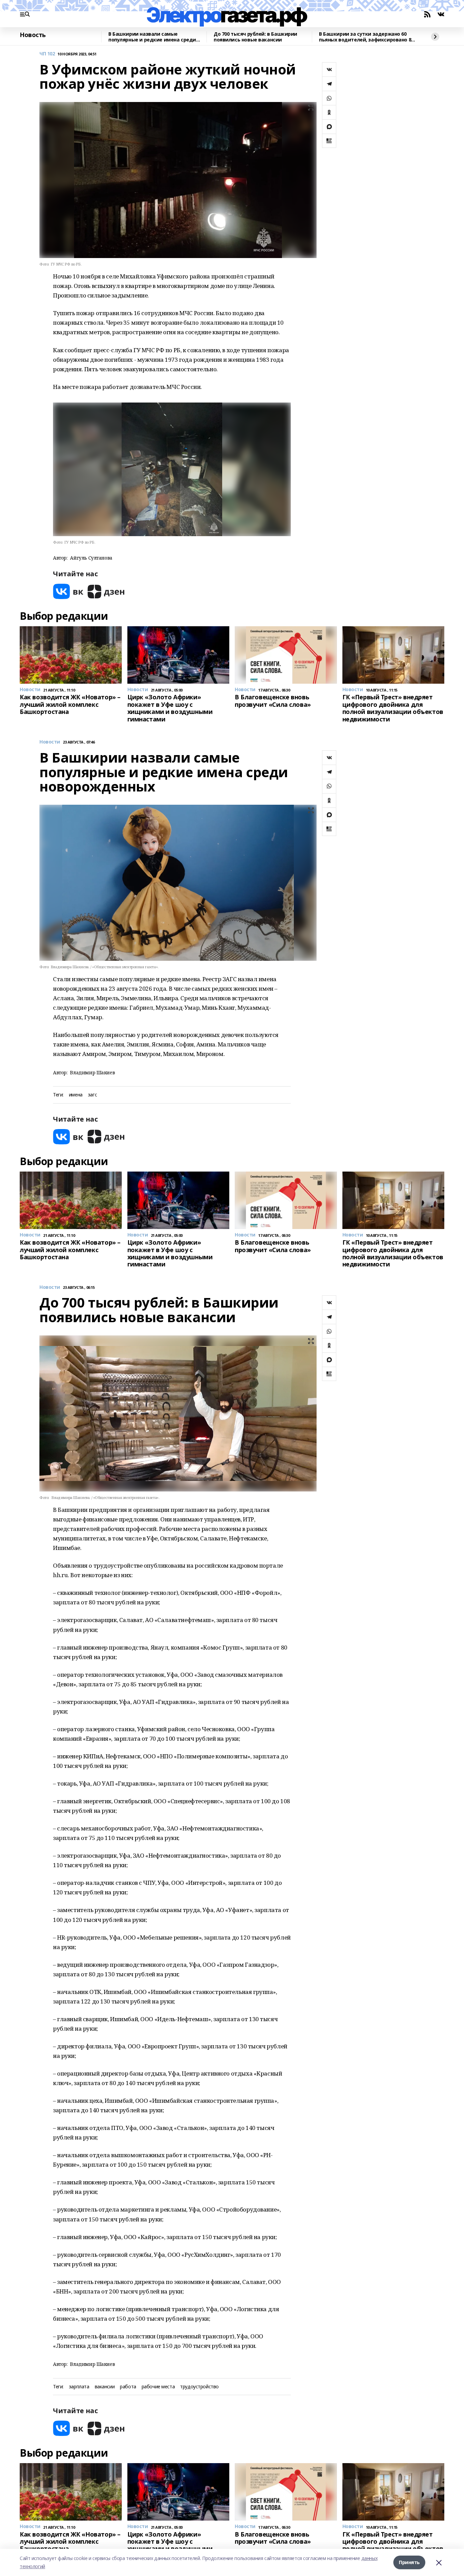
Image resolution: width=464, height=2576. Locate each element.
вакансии (105, 2387)
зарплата (79, 2387)
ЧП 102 (47, 54)
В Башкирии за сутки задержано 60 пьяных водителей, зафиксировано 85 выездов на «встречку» (366, 37)
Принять (409, 2562)
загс (92, 1095)
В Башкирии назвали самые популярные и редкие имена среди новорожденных (152, 37)
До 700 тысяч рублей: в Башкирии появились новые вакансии (255, 37)
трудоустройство (199, 2387)
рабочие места (158, 2387)
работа (128, 2387)
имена (76, 1095)
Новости (50, 742)
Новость (33, 35)
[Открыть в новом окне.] (68, 591)
